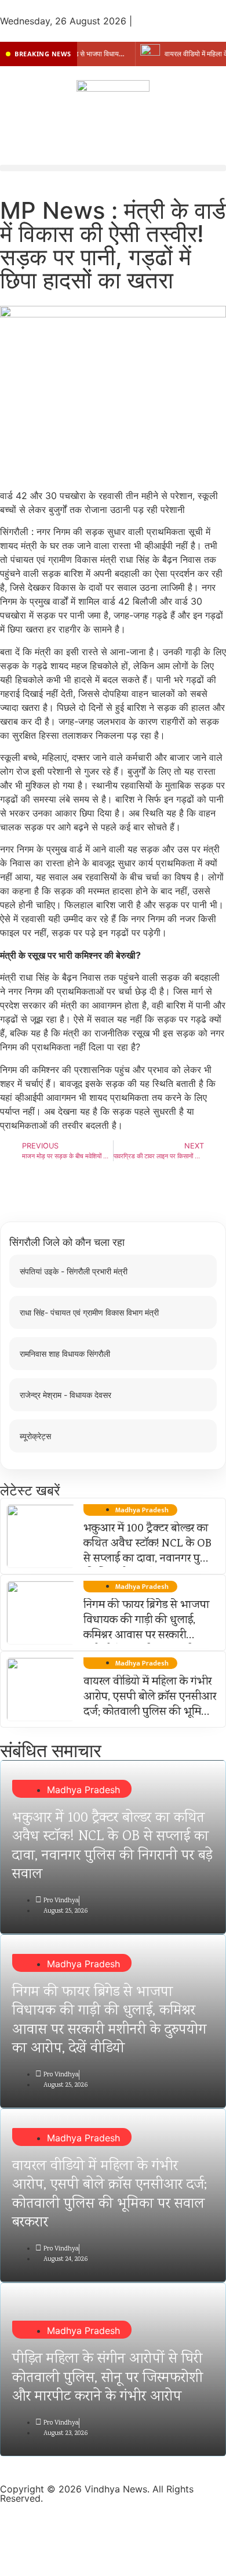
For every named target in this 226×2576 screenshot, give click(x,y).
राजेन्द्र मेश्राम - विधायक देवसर (65, 1395)
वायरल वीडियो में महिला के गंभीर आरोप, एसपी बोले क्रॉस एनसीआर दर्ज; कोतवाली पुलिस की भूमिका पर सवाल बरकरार (150, 1705)
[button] (113, 168)
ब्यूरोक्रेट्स (35, 1436)
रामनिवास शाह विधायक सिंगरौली (65, 1354)
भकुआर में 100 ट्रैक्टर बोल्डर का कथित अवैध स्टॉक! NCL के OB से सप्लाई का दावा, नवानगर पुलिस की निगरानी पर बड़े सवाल (150, 1552)
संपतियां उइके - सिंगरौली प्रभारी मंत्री (74, 1271)
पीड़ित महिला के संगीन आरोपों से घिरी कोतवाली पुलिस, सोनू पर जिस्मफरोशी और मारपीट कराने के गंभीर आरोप (107, 2378)
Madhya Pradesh (83, 1790)
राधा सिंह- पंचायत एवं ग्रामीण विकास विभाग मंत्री (89, 1312)
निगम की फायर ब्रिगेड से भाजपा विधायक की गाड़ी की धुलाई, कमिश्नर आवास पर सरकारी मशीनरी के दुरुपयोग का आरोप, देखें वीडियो (146, 1636)
